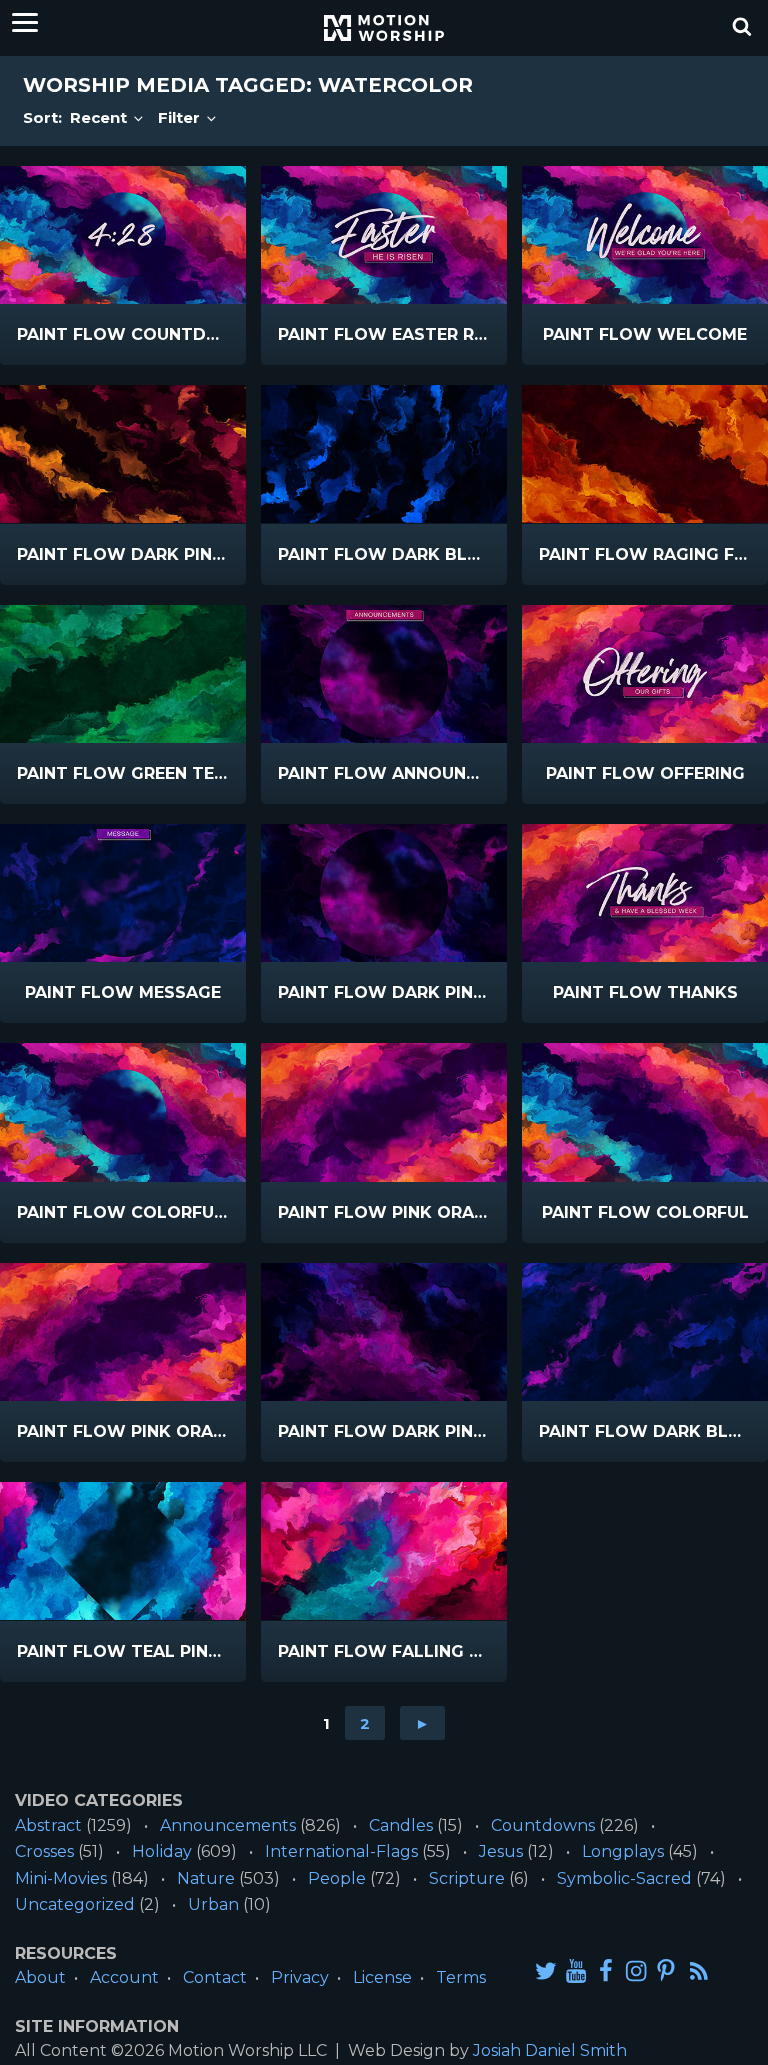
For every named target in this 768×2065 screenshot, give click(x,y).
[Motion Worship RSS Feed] (700, 1972)
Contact (215, 1977)
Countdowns (543, 1825)
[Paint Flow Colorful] (645, 1112)
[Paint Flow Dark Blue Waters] (384, 454)
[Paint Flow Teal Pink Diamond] (123, 1551)
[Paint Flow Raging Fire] (645, 454)
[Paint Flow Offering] (645, 674)
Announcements (228, 1825)
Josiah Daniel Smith (550, 2050)
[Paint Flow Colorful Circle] (123, 1112)
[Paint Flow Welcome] (645, 235)
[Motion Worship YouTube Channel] (576, 1970)
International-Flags (341, 1851)
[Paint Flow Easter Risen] (384, 235)
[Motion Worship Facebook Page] (606, 1970)
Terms (461, 1977)
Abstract (48, 1825)
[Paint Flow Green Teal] (123, 674)
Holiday (162, 1851)
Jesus (501, 1851)
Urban (213, 1904)
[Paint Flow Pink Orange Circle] (384, 1112)
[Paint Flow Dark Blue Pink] (645, 1332)
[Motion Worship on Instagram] (636, 1970)
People (337, 1878)
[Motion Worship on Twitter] (546, 1970)
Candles (401, 1825)
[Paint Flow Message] (123, 893)
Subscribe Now (162, 349)
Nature (206, 1878)
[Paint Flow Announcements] (384, 674)
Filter (181, 117)
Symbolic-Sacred (624, 1878)
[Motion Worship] (384, 28)
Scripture (467, 1878)
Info (66, 335)
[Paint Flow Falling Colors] (384, 1551)
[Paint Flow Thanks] (645, 893)
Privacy (300, 1977)
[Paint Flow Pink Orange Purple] (123, 1332)
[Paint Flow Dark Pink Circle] (384, 893)
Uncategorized (75, 1904)
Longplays (623, 1851)
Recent (100, 117)
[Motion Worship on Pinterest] (666, 1970)
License (382, 1977)
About (40, 1977)
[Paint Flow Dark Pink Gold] (123, 454)
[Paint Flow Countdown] (123, 235)
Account (124, 1977)
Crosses (44, 1851)
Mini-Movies (61, 1878)
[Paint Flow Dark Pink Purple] (384, 1332)
